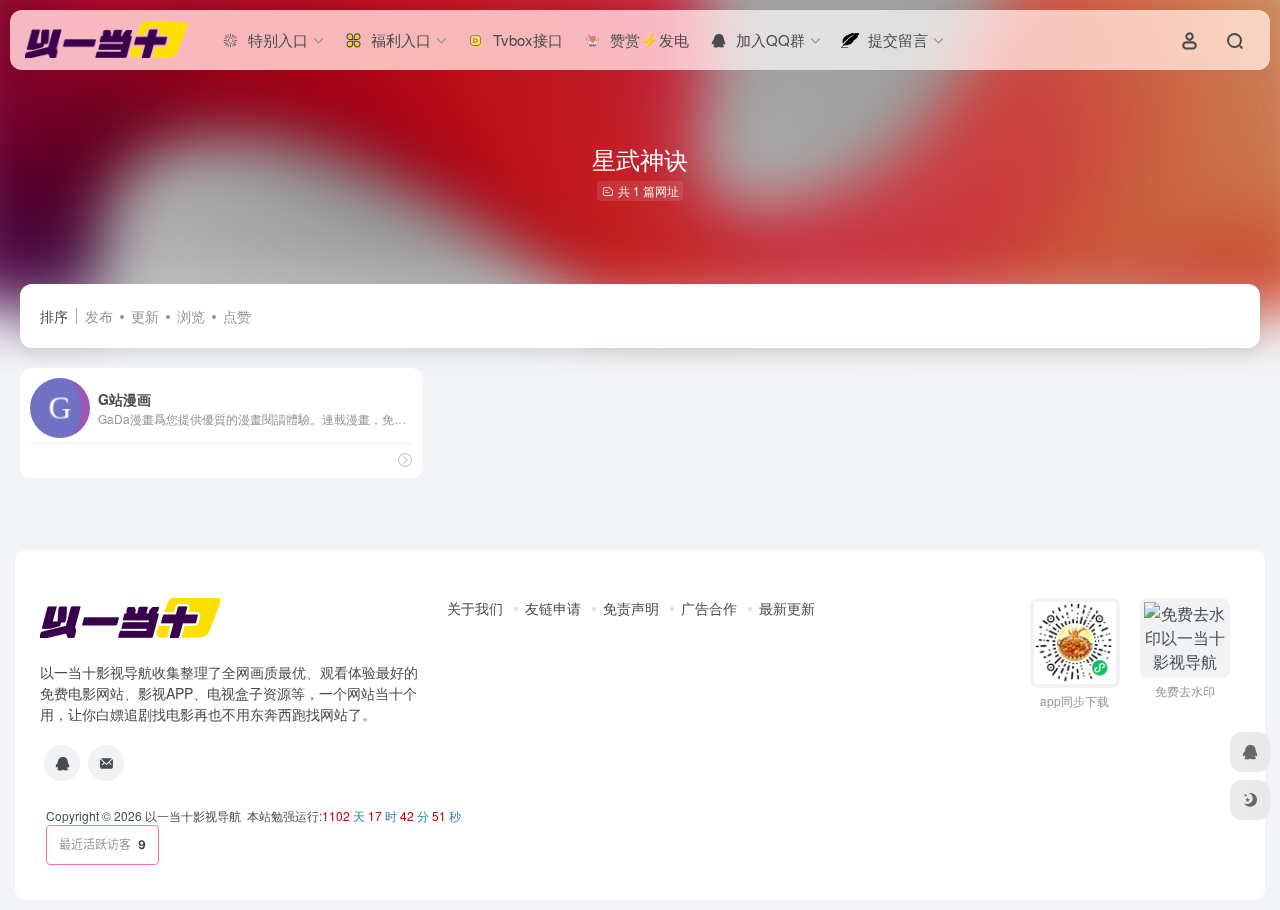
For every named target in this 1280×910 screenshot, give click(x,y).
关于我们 (475, 608)
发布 (99, 316)
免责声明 (631, 608)
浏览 (191, 316)
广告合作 (709, 608)
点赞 (237, 316)
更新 (145, 316)
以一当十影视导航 (193, 815)
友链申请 (553, 608)
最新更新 (787, 608)
